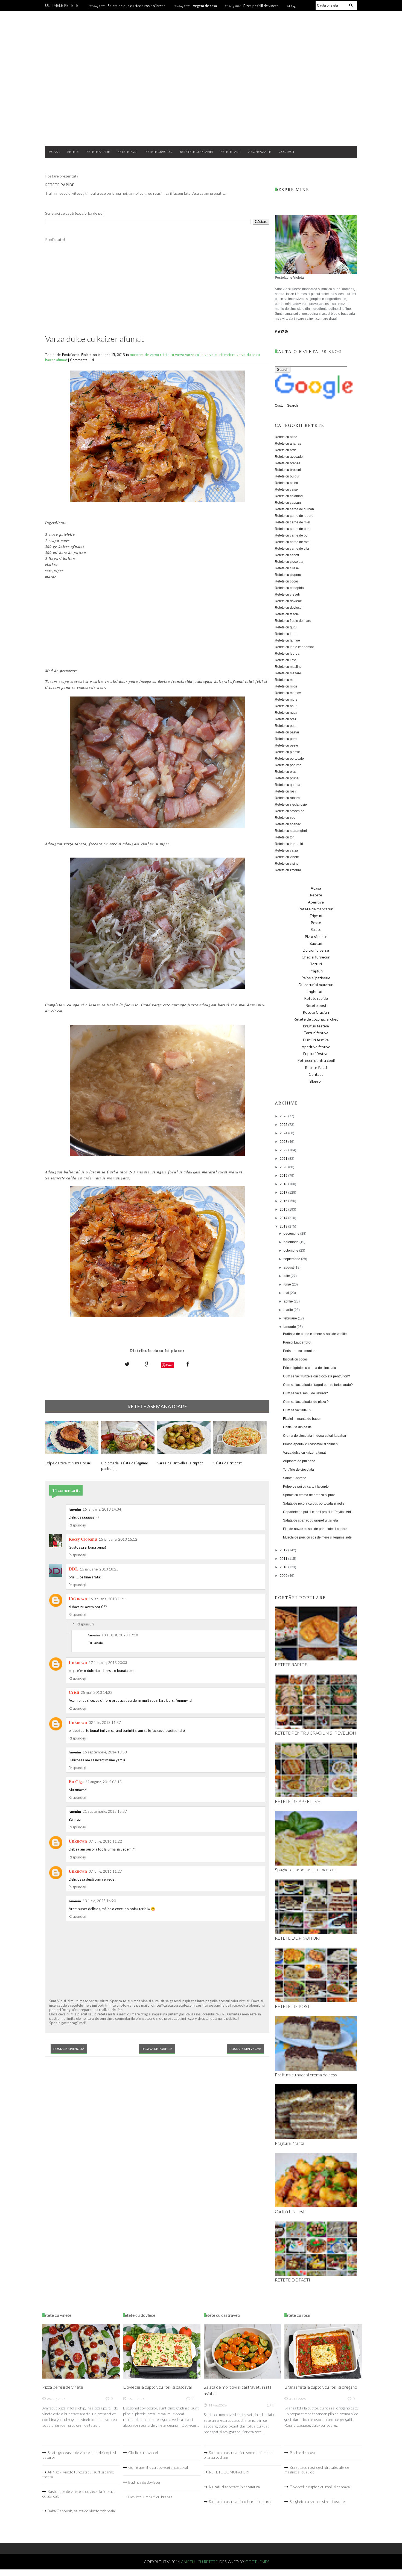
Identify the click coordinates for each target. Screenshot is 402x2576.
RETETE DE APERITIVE (298, 1801)
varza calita (195, 355)
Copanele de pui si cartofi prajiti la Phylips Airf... (318, 1512)
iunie (288, 1284)
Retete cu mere (286, 680)
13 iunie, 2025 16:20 (99, 1901)
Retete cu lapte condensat (294, 647)
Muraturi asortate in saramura (234, 2487)
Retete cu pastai (287, 732)
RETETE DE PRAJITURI (297, 1938)
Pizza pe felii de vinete (261, 6)
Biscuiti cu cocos (295, 1359)
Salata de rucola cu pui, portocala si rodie (314, 1503)
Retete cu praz (286, 772)
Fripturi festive (316, 1054)
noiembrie (292, 1242)
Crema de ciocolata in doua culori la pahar (315, 1436)
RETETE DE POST (292, 2006)
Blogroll (316, 1081)
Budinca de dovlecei (144, 2482)
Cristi (74, 1692)
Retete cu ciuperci (288, 575)
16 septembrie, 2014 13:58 (105, 1752)
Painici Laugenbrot (297, 1342)
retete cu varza (173, 355)
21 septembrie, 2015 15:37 (105, 1811)
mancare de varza (145, 355)
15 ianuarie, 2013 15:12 (118, 1539)
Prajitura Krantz (289, 2143)
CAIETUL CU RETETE (201, 33)
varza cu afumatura (221, 355)
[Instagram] (283, 332)
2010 (284, 1567)
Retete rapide (98, 152)
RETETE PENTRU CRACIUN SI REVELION (316, 1733)
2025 (284, 1125)
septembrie (292, 1259)
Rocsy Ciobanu (83, 1539)
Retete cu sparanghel (291, 831)
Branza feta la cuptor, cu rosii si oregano (321, 2387)
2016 (284, 1201)
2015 (284, 1210)
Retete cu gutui (286, 627)
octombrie (291, 1251)
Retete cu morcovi (288, 693)
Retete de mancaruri (316, 909)
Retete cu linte (286, 660)
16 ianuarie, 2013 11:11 (108, 1599)
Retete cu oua (285, 726)
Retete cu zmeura (288, 870)
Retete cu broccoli (288, 470)
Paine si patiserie (316, 978)
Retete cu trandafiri (289, 844)
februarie (291, 1318)
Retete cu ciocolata (289, 562)
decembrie (292, 1234)
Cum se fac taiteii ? (297, 1410)
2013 (284, 1226)
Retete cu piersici (288, 752)
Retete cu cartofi (287, 555)
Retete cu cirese (287, 568)
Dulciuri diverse (316, 950)
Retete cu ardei (286, 450)
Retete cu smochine (290, 811)
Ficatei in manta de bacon (302, 1419)
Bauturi (316, 943)
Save (170, 1365)
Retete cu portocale (289, 759)
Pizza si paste (316, 936)
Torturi (316, 964)
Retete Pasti (231, 152)
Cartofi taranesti (290, 2211)
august (289, 1267)
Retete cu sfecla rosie (291, 805)
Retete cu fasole (287, 614)
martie (289, 1310)
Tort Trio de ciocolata (298, 1470)
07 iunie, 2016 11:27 (105, 1871)
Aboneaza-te (260, 152)
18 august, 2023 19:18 (120, 1635)
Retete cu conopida (289, 588)
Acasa (54, 152)
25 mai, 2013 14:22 (97, 1692)
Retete (73, 152)
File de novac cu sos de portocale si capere (315, 1529)
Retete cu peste (286, 745)
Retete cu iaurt (286, 634)
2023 (284, 1142)
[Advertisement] (201, 98)
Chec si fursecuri (316, 957)
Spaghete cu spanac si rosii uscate (317, 2501)
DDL (73, 1569)
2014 (284, 1218)
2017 (284, 1193)
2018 (284, 1184)
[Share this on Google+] (147, 1364)
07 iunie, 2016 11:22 (105, 1841)
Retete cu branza (288, 463)
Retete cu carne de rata (292, 542)
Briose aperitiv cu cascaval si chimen (310, 1444)
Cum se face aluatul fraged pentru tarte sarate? (318, 1385)
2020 (284, 1167)
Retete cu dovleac (288, 601)
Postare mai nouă (69, 2049)
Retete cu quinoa (288, 785)
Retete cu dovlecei (289, 608)
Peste (316, 923)
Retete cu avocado (289, 457)
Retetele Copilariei (196, 152)
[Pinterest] (286, 332)
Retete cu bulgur (287, 476)
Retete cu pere (286, 739)
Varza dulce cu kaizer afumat (304, 1453)
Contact (287, 152)
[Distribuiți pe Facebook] (188, 1364)
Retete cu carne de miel (292, 522)
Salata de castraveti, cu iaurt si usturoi (240, 2501)
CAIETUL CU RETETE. (200, 2562)
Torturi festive (316, 1033)
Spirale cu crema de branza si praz (309, 1495)
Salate (316, 929)
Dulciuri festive (316, 1040)
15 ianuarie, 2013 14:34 (102, 1509)
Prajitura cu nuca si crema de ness (306, 2075)
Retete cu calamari (289, 496)
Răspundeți (77, 1525)
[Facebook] (276, 332)
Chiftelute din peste (297, 1427)
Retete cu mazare (288, 673)
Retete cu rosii (286, 791)
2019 (284, 1176)
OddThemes (257, 2562)
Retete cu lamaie (287, 640)
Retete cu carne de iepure (294, 516)
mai (287, 1293)
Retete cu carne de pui (292, 535)
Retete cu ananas (288, 444)
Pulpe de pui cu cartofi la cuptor (306, 1487)
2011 (284, 1559)
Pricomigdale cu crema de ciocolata (310, 1368)
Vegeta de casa (205, 6)
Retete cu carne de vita (292, 549)
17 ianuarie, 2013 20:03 (108, 1663)
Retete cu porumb (288, 765)
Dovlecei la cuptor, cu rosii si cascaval (157, 2387)
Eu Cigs (76, 1781)
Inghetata (316, 991)
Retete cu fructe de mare (293, 621)
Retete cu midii (286, 686)
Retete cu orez (286, 719)
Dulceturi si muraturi (316, 985)
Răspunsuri (85, 1624)
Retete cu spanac (288, 824)
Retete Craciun (159, 152)
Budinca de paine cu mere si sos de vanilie (315, 1334)
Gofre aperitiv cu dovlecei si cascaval (158, 2467)
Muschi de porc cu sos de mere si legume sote (317, 1537)
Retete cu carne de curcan (294, 509)
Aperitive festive (316, 1047)
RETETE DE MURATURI (229, 2472)
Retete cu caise (286, 489)
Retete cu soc (285, 818)
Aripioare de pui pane (299, 1461)
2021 (284, 1159)
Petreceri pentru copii (316, 1060)
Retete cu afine (286, 437)
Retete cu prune (287, 778)
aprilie (289, 1301)
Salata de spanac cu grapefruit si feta (311, 1520)
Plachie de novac (303, 2453)
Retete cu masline (288, 667)
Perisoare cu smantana (300, 1351)
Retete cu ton (285, 837)
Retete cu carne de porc (293, 529)
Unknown (78, 1599)
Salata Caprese (295, 1478)
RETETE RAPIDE (60, 185)
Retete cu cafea (286, 483)
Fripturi (316, 916)
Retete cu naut (286, 706)
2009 (284, 1576)
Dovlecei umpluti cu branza (150, 2497)
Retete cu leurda (287, 654)
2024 (284, 1133)
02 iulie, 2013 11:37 (105, 1723)
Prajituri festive (316, 1026)
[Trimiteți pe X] (127, 1364)
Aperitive (316, 902)
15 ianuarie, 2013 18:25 (99, 1569)
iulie (287, 1276)
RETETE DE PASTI (292, 2280)
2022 (284, 1150)
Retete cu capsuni (288, 503)
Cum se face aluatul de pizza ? (306, 1402)
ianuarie (290, 1327)
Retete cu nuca (286, 713)
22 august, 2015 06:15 (103, 1782)
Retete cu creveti (287, 595)
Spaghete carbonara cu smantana (306, 1870)
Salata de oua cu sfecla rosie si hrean (137, 6)
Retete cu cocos (287, 581)
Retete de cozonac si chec (316, 1019)
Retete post (128, 152)
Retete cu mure (286, 700)
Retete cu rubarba (288, 798)
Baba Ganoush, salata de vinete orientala (81, 2511)
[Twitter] (279, 332)
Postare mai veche (245, 2049)
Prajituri (316, 971)
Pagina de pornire (157, 2049)
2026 (284, 1116)
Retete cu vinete (287, 857)
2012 (284, 1550)
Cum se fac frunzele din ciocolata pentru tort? (317, 1376)
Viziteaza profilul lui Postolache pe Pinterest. (285, 2521)
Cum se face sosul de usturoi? (305, 1393)
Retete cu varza (286, 850)
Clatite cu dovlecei (143, 2453)
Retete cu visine (287, 864)
